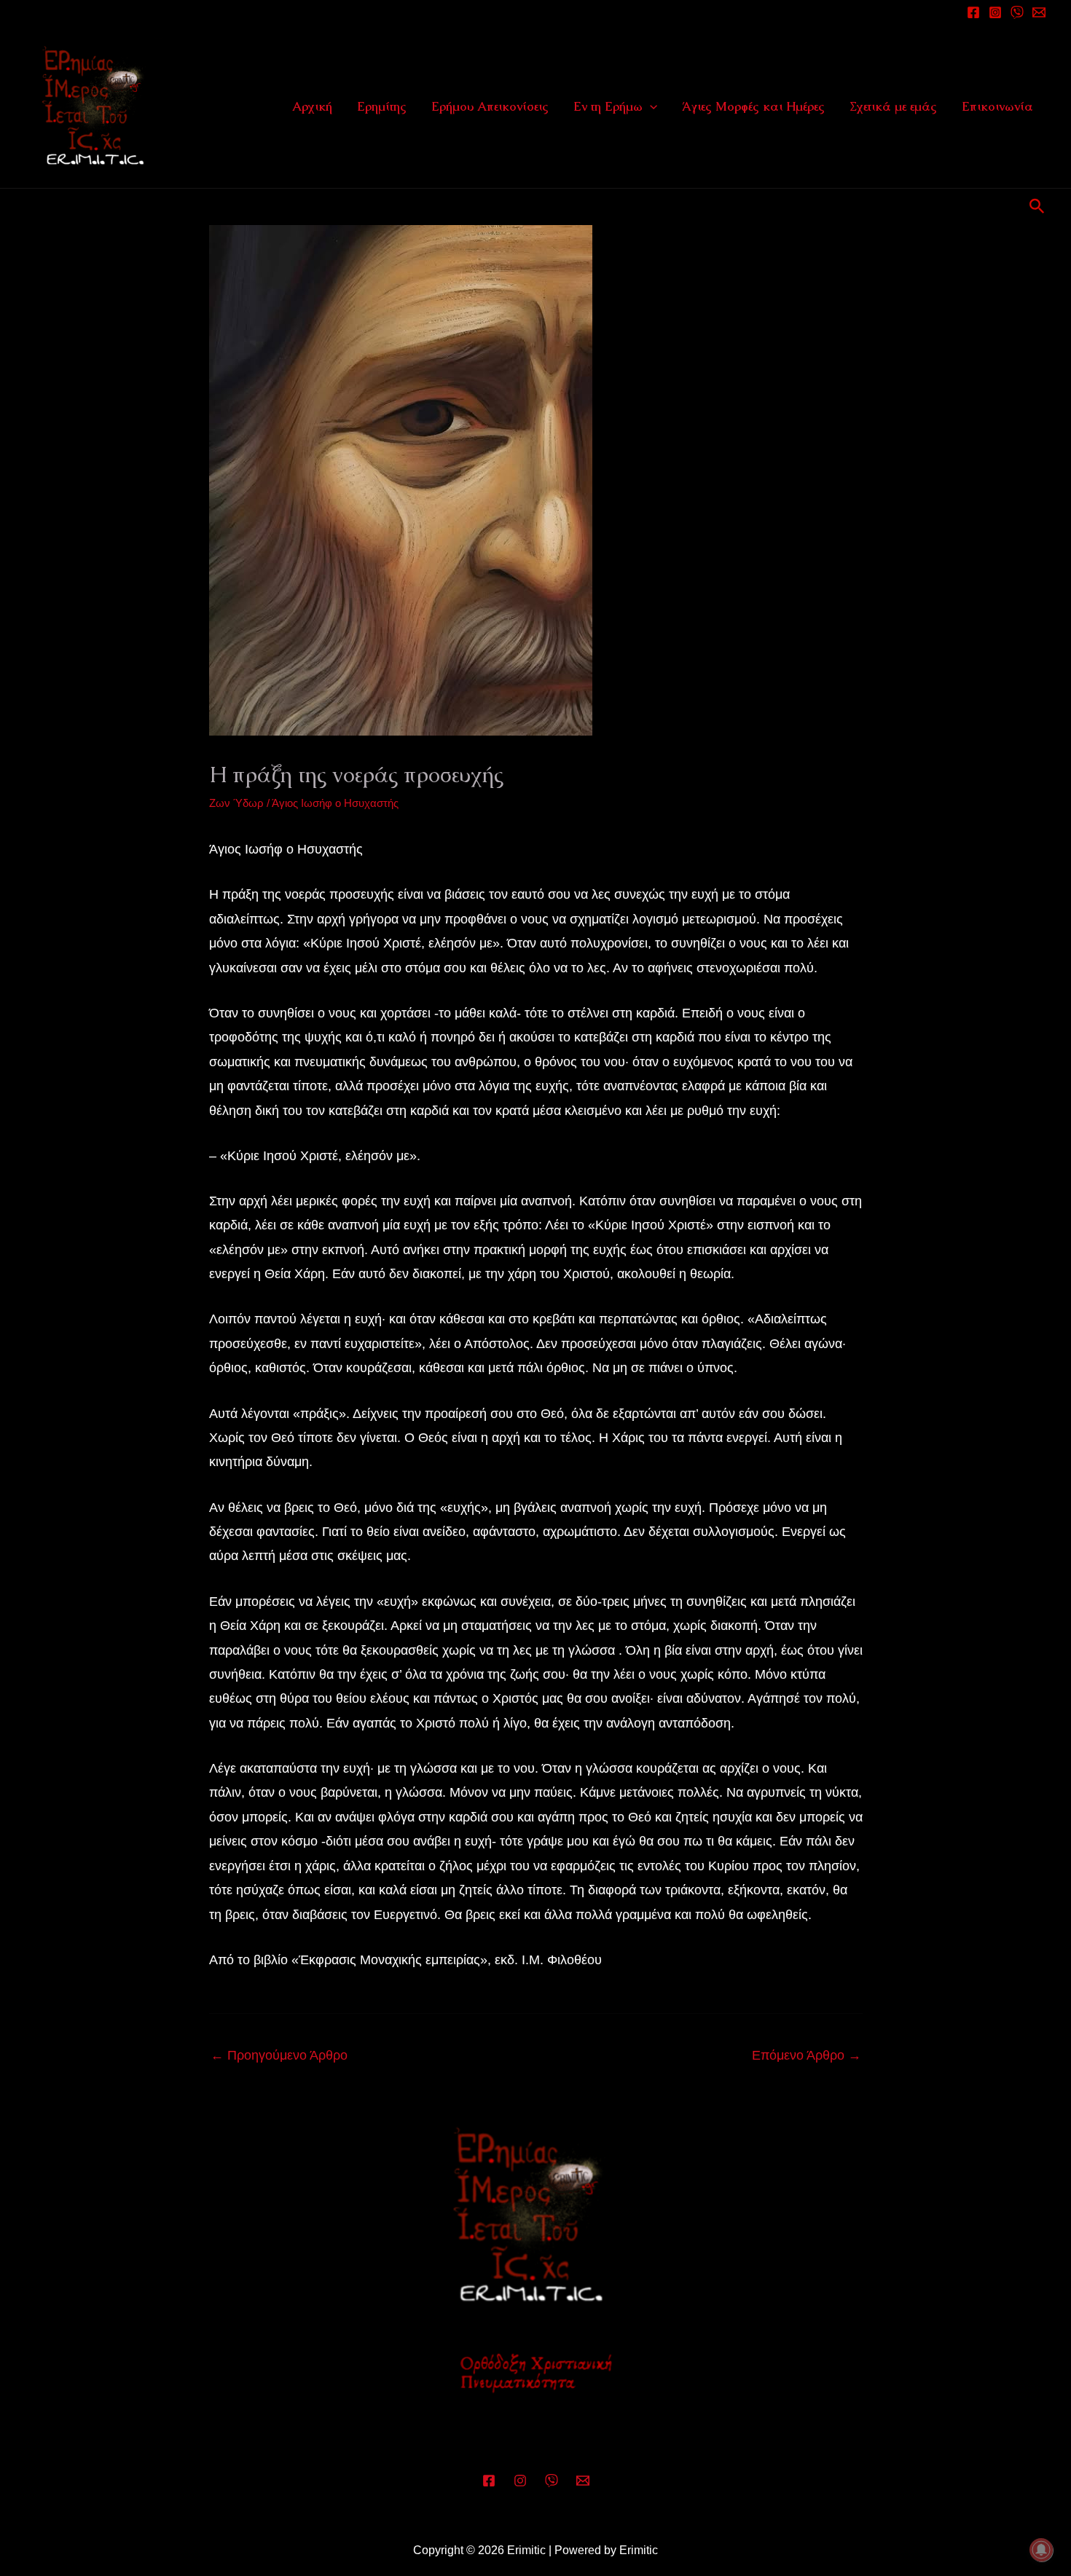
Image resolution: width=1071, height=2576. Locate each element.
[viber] (1017, 12)
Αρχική (312, 106)
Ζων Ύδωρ (236, 803)
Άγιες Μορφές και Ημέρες (753, 106)
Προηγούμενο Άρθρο (279, 2055)
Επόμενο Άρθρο (807, 2055)
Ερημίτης (382, 106)
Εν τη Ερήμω (608, 106)
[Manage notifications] (1041, 2550)
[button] (650, 106)
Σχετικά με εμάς (893, 106)
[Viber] (552, 2481)
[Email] (1039, 12)
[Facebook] (973, 12)
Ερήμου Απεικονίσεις (490, 106)
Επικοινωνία (997, 106)
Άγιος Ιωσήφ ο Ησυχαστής (335, 803)
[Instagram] (995, 12)
